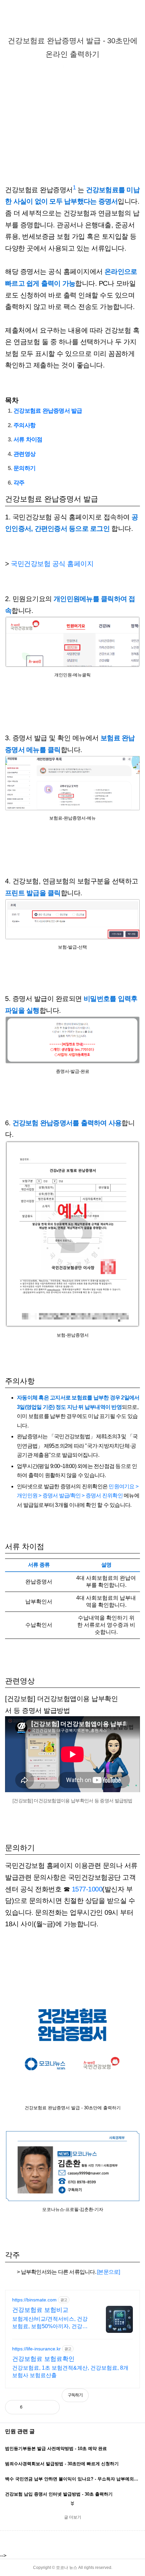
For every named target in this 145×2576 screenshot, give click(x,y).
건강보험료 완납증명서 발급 (48, 411)
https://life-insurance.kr (36, 2349)
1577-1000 (87, 1889)
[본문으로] (109, 2272)
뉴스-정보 (51, 67)
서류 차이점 (28, 440)
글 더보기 (73, 2517)
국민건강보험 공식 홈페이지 (52, 564)
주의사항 (24, 425)
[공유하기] (35, 2407)
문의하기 (24, 468)
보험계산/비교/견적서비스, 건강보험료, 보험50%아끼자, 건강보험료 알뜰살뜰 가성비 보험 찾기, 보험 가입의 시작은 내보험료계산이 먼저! (52, 2323)
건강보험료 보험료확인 (43, 2359)
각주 (19, 483)
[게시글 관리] (49, 2407)
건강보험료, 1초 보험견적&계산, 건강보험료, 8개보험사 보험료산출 (70, 2372)
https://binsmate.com (34, 2300)
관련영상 (24, 454)
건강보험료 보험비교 (40, 2310)
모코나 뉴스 (67, 2568)
